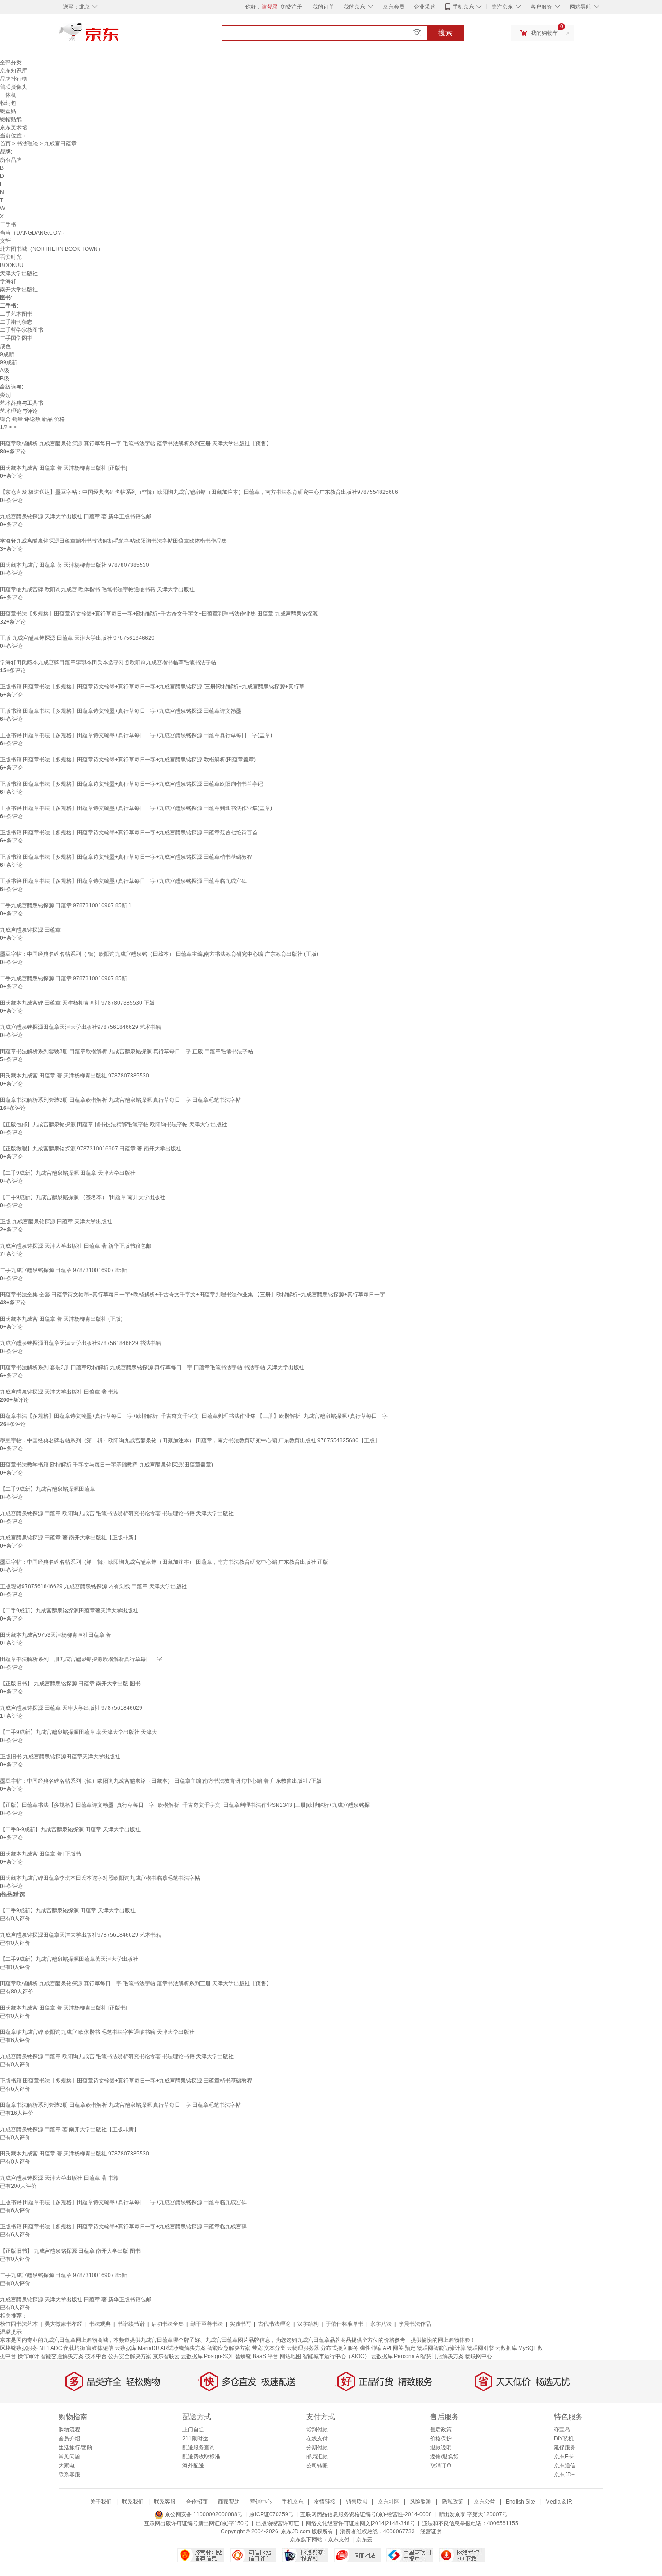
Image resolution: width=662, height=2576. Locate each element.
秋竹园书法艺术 (19, 2324)
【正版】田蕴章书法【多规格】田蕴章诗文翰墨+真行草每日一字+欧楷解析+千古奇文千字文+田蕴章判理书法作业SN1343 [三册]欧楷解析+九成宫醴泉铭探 (185, 1805)
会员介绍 (69, 2439)
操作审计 (28, 2356)
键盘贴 (8, 111)
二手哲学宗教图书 (22, 330)
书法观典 (100, 2324)
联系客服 (69, 2475)
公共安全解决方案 (130, 2356)
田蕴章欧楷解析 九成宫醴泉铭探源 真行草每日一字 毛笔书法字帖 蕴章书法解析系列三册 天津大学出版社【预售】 (136, 444)
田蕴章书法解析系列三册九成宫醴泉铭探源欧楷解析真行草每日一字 (81, 1659)
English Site (520, 2502)
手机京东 (463, 7)
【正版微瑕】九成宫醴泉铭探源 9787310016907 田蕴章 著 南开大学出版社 (91, 1149)
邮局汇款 (317, 2457)
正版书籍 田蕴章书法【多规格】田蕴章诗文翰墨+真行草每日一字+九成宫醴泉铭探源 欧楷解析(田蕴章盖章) (128, 760)
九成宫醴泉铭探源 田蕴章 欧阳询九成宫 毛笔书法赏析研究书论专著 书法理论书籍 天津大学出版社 (117, 1513)
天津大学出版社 (19, 273)
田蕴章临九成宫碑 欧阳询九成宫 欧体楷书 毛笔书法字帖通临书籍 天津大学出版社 (97, 589)
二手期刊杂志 (16, 322)
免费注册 (291, 7)
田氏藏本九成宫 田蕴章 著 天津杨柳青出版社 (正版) (61, 1319)
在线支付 (317, 2439)
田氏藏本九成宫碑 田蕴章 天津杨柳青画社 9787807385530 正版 (77, 1003)
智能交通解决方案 (62, 2356)
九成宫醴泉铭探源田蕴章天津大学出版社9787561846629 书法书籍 (81, 1343)
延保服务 (565, 2448)
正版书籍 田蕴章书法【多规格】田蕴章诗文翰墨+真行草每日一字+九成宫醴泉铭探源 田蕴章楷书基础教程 (126, 857)
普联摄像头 (14, 87)
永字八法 (381, 2324)
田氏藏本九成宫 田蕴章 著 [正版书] (41, 1854)
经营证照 (431, 2531)
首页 (5, 144)
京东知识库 (14, 71)
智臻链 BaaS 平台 (257, 2356)
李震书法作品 (415, 2324)
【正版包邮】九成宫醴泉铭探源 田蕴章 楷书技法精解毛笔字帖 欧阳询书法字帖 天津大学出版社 (113, 1124)
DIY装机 (564, 2439)
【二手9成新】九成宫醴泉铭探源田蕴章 (48, 1489)
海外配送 (193, 2466)
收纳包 (8, 103)
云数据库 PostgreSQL (207, 2356)
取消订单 (441, 2466)
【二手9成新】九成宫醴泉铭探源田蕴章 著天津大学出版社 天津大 (79, 1732)
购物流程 (69, 2430)
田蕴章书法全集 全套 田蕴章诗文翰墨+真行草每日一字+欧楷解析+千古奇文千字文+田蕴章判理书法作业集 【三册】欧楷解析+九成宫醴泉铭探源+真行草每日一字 (193, 1295)
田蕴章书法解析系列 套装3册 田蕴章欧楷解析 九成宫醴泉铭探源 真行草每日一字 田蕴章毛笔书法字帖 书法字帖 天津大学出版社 (152, 1367)
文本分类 (275, 2348)
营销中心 (261, 2502)
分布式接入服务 (340, 2348)
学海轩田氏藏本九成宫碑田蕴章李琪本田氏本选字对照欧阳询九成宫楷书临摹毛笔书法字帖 (108, 662)
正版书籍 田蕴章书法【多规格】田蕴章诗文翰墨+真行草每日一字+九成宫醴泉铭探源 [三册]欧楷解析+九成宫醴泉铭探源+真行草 (152, 687)
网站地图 (290, 2356)
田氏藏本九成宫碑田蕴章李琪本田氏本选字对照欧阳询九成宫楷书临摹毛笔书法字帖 (100, 1878)
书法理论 (27, 144)
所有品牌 (11, 160)
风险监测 (421, 2502)
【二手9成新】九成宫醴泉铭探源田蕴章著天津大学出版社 (69, 1611)
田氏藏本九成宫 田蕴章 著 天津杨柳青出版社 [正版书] (63, 468)
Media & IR (559, 2502)
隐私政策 (453, 2502)
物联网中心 (479, 2356)
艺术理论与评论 (19, 411)
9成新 (7, 354)
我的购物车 (544, 33)
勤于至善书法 (207, 2324)
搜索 (445, 33)
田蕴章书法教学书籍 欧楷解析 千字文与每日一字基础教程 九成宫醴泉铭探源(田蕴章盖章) (107, 1465)
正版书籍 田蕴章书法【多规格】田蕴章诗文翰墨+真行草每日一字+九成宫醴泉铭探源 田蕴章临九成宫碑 (123, 881)
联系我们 (133, 2502)
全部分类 (11, 63)
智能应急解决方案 (229, 2348)
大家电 (67, 2466)
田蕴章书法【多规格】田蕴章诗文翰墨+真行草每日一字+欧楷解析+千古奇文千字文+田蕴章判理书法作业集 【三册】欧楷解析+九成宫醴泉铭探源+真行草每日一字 (194, 1416)
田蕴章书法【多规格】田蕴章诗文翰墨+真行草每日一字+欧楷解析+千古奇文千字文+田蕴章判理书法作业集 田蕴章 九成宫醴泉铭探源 (159, 614)
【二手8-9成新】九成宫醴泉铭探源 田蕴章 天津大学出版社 (70, 1829)
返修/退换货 (444, 2457)
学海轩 (8, 281)
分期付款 (317, 2448)
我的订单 (323, 7)
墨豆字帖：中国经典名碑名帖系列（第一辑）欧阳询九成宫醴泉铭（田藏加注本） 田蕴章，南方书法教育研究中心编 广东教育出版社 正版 (164, 1562)
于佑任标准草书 (345, 2324)
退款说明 (441, 2448)
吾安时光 (11, 257)
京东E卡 (564, 2457)
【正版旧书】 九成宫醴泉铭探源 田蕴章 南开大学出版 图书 (70, 1684)
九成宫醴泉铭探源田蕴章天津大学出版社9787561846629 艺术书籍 (81, 1027)
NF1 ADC (51, 2348)
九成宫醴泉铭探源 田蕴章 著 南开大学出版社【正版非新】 (70, 1538)
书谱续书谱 (131, 2324)
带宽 (257, 2348)
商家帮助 (229, 2502)
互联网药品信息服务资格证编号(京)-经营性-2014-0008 (366, 2514)
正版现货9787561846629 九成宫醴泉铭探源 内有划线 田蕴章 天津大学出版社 (93, 1586)
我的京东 (354, 7)
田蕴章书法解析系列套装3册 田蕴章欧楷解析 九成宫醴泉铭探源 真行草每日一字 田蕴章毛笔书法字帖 (120, 1100)
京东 (119, 36)
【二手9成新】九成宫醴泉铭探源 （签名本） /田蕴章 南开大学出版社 (83, 1197)
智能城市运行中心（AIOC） (336, 2356)
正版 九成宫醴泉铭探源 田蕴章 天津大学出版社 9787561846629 (77, 638)
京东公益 (485, 2502)
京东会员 (394, 7)
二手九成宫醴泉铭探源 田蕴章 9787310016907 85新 (63, 978)
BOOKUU (12, 265)
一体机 (8, 95)
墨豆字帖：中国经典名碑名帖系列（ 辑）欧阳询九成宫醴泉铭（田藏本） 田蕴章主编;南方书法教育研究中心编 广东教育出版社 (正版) (159, 954)
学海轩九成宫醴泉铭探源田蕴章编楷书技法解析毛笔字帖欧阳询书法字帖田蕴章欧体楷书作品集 (113, 541)
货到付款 (317, 2430)
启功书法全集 (168, 2324)
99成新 (9, 362)
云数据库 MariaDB (137, 2348)
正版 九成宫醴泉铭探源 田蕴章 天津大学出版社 (56, 1222)
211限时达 (195, 2439)
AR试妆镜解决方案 (183, 2348)
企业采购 (425, 7)
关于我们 (101, 2502)
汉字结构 (308, 2324)
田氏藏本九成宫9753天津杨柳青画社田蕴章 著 (56, 1635)
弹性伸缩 (371, 2348)
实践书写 (240, 2324)
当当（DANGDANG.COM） (34, 233)
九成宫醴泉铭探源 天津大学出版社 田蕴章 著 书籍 (59, 1392)
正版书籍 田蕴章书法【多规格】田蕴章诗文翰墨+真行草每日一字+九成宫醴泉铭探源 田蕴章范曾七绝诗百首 (129, 833)
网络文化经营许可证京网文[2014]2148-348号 (360, 2523)
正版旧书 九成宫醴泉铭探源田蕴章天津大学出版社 (60, 1757)
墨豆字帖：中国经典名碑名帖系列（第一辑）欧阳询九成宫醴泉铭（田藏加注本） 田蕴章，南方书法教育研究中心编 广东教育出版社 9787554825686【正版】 (190, 1440)
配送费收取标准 (201, 2457)
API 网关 (393, 2348)
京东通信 (565, 2466)
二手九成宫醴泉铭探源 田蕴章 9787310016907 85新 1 (66, 905)
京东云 (364, 2540)
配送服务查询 (199, 2448)
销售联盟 (357, 2502)
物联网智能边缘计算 (441, 2348)
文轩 (5, 241)
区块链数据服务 (19, 2348)
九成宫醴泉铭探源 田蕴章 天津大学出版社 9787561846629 (71, 1708)
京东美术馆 (14, 127)
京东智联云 (166, 2356)
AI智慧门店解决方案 (440, 2356)
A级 (5, 371)
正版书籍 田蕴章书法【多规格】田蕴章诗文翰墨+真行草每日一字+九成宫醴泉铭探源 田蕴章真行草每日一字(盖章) (136, 735)
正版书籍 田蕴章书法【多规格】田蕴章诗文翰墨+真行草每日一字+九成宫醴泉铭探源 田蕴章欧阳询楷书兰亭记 (131, 784)
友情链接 (325, 2502)
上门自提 (193, 2430)
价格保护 (441, 2439)
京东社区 (389, 2502)
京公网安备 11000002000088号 (203, 2514)
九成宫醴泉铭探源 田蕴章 (30, 930)
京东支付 (339, 2540)
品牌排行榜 (14, 79)
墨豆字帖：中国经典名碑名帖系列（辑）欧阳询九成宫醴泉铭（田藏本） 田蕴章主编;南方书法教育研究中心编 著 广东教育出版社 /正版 (161, 1781)
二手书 (8, 225)
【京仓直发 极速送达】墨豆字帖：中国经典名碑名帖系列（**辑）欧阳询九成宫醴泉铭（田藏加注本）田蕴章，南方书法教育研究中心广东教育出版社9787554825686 (199, 492)
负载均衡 (74, 2348)
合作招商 (197, 2502)
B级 (5, 379)
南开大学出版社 (19, 290)
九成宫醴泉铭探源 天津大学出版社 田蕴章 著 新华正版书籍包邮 (76, 516)
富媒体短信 (100, 2348)
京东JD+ (564, 2475)
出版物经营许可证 (277, 2523)
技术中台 (96, 2356)
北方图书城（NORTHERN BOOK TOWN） (52, 249)
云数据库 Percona (393, 2356)
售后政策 (441, 2430)
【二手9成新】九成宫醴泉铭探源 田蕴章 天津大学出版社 (68, 1173)
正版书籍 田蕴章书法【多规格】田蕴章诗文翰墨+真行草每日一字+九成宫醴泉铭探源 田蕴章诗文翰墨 (121, 711)
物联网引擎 (481, 2348)
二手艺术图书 (16, 314)
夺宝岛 (562, 2430)
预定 (410, 2348)
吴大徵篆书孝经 (63, 2324)
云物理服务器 (303, 2348)
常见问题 (69, 2457)
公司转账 (317, 2466)
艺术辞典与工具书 (22, 403)
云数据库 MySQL (516, 2348)
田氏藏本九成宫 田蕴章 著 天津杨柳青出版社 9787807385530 (75, 565)
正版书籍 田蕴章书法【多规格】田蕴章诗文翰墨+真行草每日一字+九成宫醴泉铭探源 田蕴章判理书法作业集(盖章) (136, 808)
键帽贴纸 (11, 119)
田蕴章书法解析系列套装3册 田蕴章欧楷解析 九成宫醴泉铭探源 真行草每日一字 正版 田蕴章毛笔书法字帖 (127, 1051)
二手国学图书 (16, 338)
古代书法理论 (274, 2324)
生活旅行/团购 (75, 2448)
